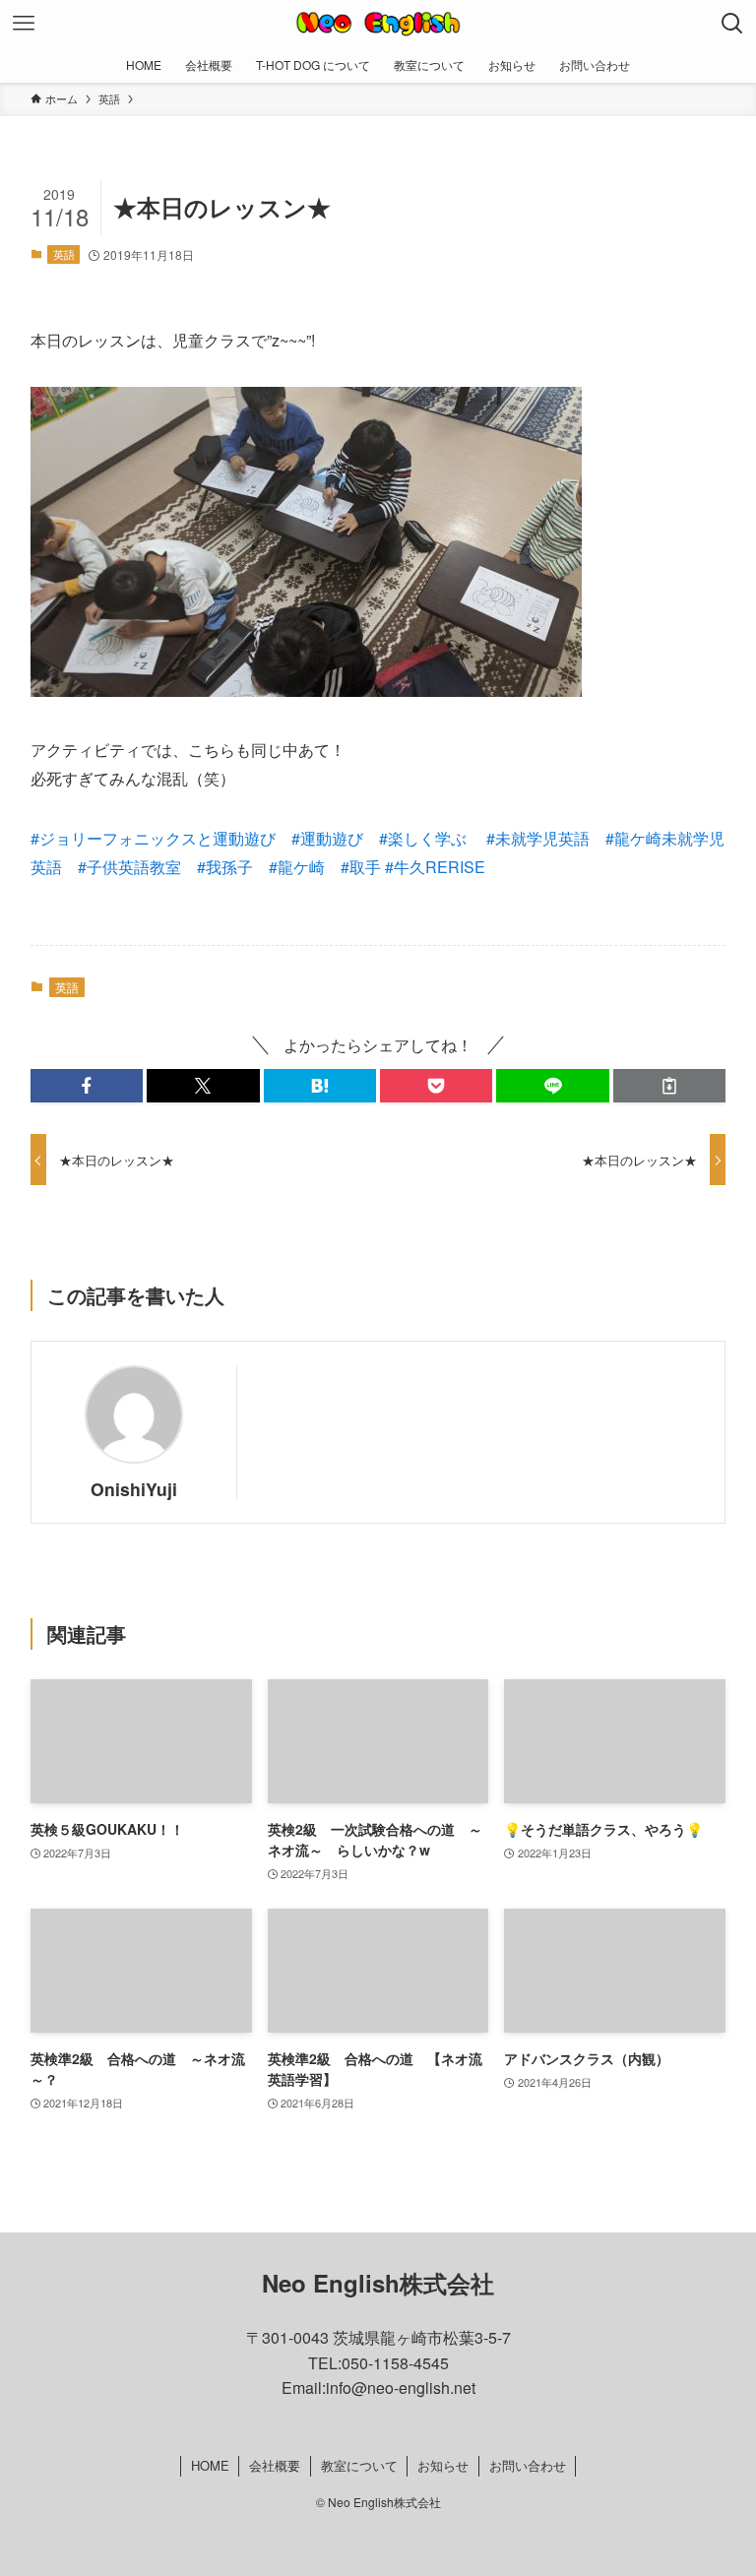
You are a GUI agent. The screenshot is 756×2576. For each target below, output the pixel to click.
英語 (64, 254)
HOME (210, 2465)
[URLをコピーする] (669, 1086)
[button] (87, 1086)
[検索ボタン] (732, 24)
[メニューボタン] (24, 24)
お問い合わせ (528, 2465)
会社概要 (275, 2465)
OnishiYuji (134, 1489)
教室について (359, 2465)
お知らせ (443, 2465)
